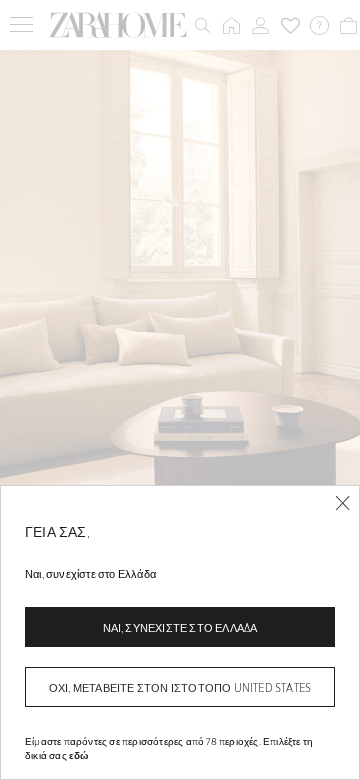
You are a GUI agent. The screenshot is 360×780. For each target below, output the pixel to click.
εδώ (79, 755)
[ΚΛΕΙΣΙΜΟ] (342, 503)
